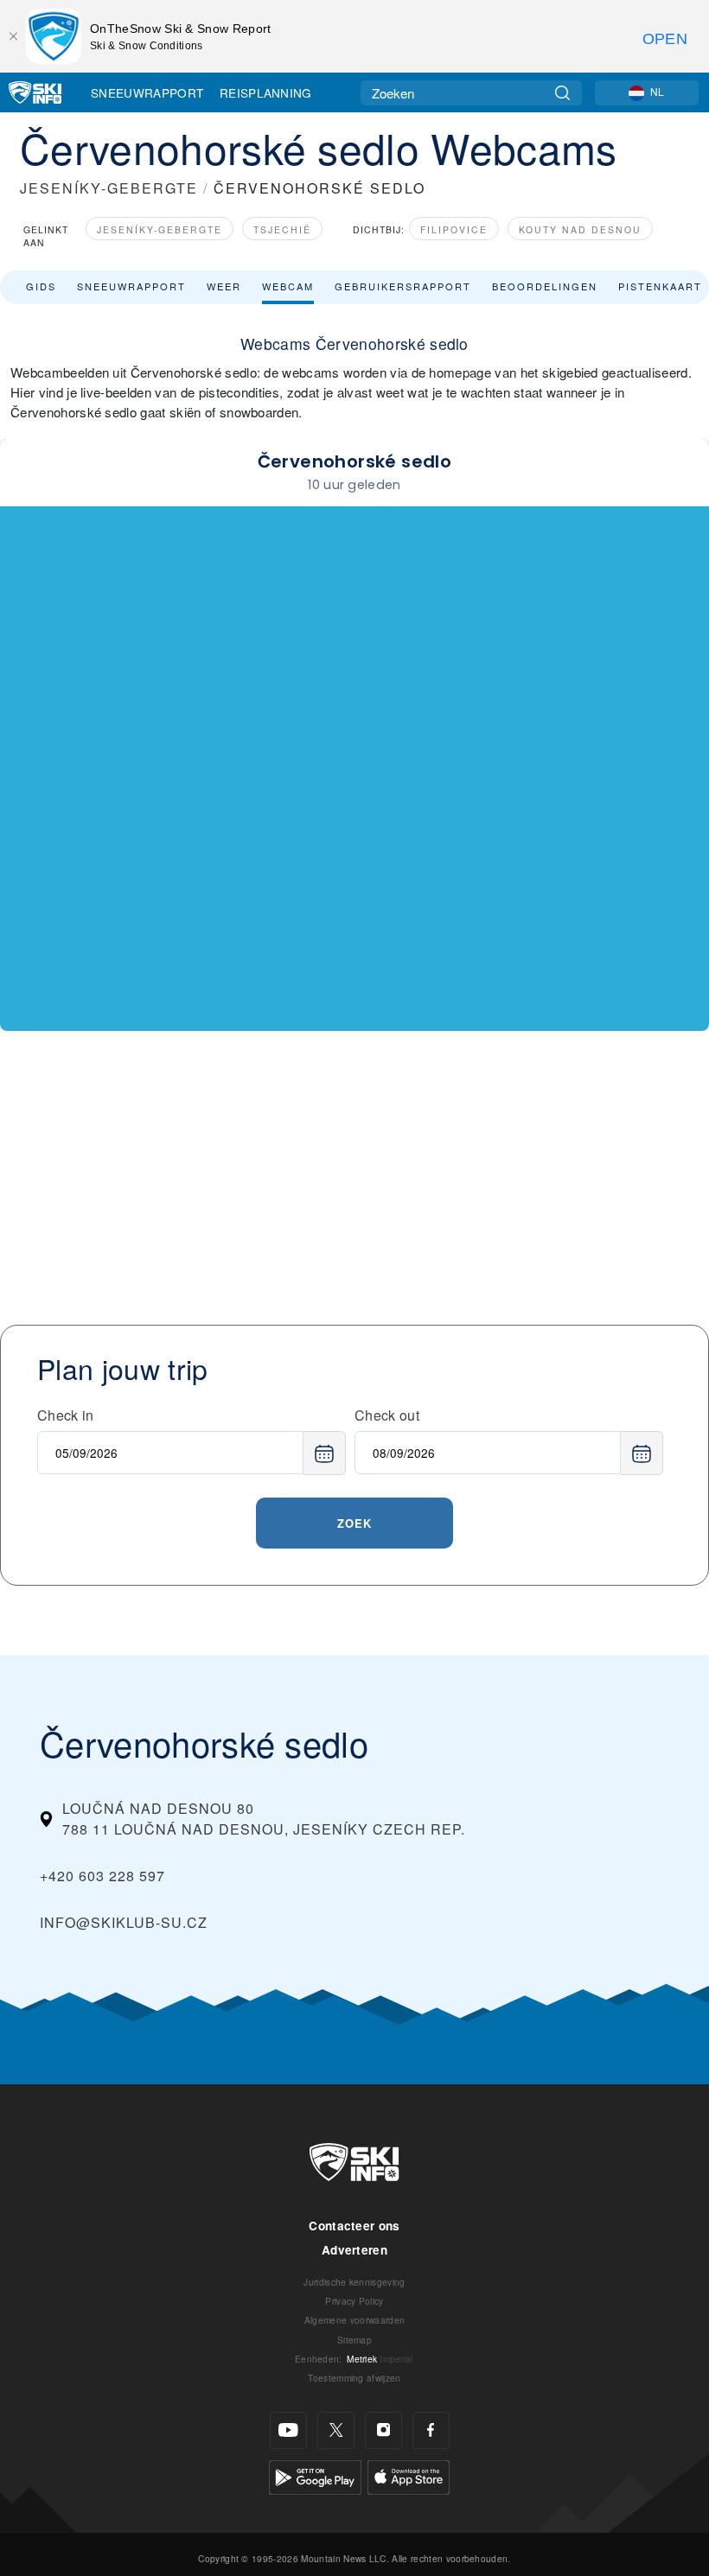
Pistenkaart (660, 286)
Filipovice (454, 229)
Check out (387, 1415)
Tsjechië (282, 229)
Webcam (288, 286)
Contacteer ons (354, 2226)
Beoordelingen (545, 286)
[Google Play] (315, 2475)
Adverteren (354, 2250)
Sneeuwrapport (147, 92)
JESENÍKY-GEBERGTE (109, 188)
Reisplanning (266, 92)
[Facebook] (431, 2430)
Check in (66, 1415)
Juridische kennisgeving (354, 2282)
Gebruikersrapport (403, 286)
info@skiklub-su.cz (124, 1922)
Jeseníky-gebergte (160, 229)
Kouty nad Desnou (580, 229)
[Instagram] (383, 2430)
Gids (41, 286)
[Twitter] (336, 2430)
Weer (224, 286)
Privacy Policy (354, 2301)
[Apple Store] (409, 2475)
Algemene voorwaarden (354, 2320)
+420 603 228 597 (102, 1876)
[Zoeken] (562, 93)
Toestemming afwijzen (354, 2378)
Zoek (354, 1523)
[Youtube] (288, 2430)
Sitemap (354, 2340)
